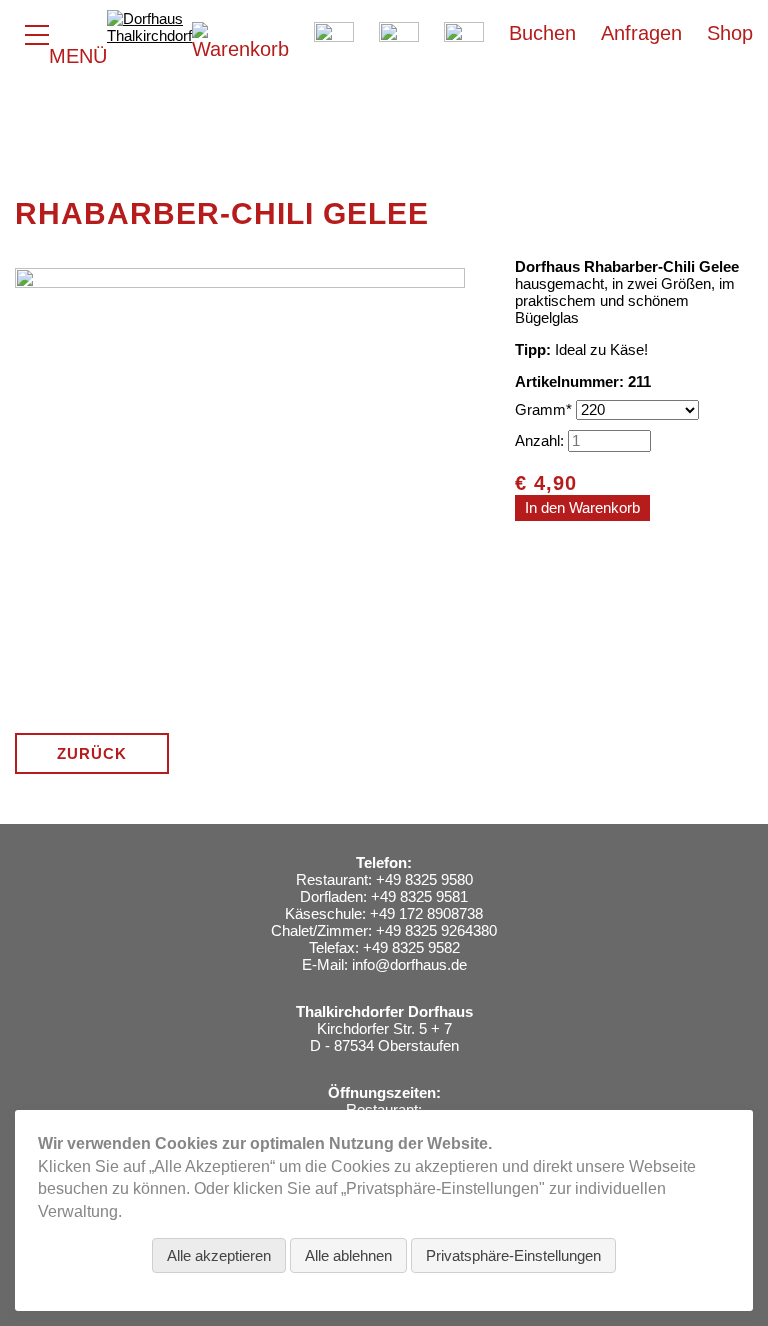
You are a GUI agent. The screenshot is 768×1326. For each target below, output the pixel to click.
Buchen (542, 33)
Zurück (92, 753)
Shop (730, 33)
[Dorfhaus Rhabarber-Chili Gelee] (240, 709)
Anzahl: (539, 440)
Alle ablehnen (348, 1255)
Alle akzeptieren (219, 1255)
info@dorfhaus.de (409, 964)
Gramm (545, 409)
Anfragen (641, 33)
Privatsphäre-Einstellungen (513, 1255)
